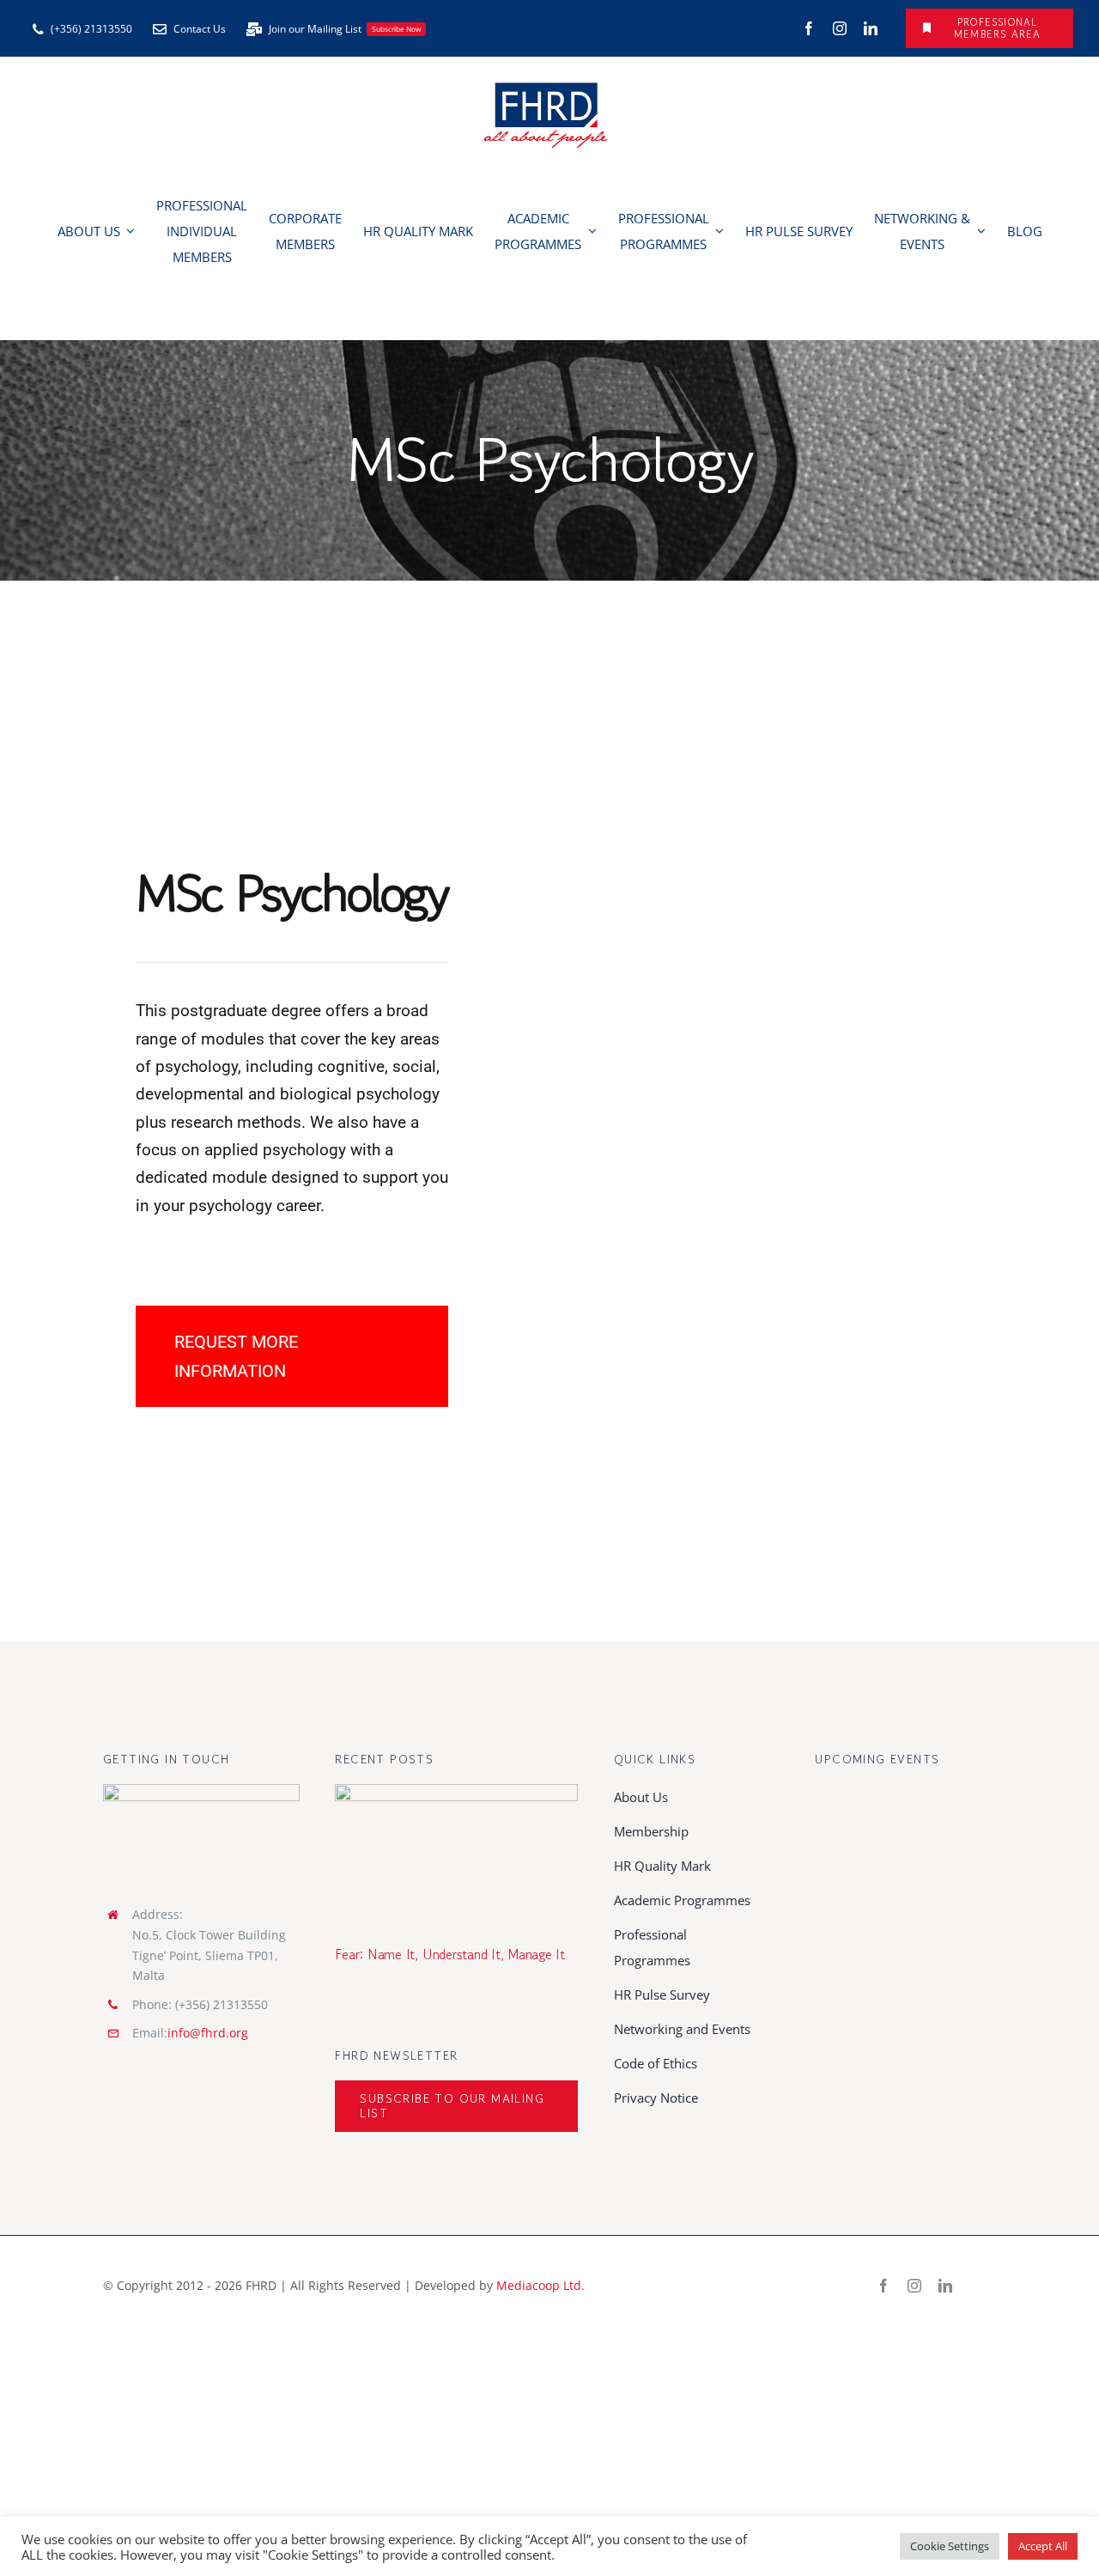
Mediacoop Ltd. (540, 2285)
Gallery (481, 1852)
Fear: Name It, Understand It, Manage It (431, 1852)
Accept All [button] (1043, 2546)
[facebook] (809, 28)
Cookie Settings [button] (950, 2546)
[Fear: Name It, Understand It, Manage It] (456, 1852)
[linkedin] (871, 28)
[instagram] (840, 28)
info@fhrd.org (208, 2033)
